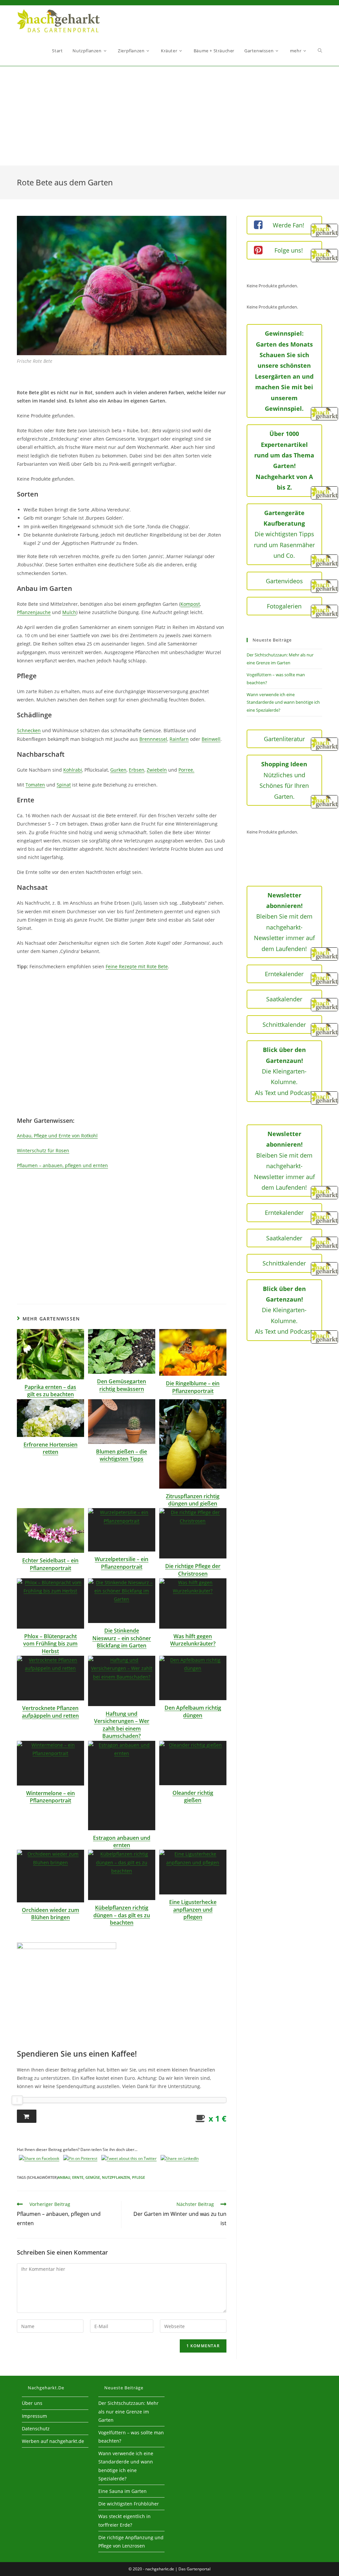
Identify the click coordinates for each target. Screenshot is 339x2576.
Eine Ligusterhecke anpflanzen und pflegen (193, 1909)
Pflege (139, 2177)
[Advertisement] (169, 116)
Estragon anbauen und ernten (122, 1841)
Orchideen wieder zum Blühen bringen (50, 1914)
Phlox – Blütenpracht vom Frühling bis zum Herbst (50, 1644)
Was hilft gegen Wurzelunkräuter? (193, 1640)
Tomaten (35, 785)
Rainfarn (179, 739)
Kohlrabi (73, 770)
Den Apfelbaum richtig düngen (193, 1711)
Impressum (34, 2416)
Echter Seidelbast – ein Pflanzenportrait (50, 1564)
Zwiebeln (157, 770)
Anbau (64, 2177)
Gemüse (93, 2177)
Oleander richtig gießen (193, 1796)
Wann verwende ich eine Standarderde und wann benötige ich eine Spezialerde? (283, 702)
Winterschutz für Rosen (43, 1150)
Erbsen (137, 770)
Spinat (64, 785)
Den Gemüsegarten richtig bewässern (121, 1385)
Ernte (78, 2177)
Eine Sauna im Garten (122, 2491)
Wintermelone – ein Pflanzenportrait (50, 1797)
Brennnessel (153, 739)
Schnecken (29, 730)
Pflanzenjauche (34, 612)
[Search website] (320, 51)
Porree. (186, 770)
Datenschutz (36, 2429)
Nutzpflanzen (116, 2177)
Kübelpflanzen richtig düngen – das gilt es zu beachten (122, 1915)
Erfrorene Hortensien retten (50, 1448)
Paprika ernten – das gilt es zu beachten (50, 1391)
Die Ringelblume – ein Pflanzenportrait (193, 1387)
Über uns (32, 2403)
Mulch (69, 612)
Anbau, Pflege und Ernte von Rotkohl (57, 1136)
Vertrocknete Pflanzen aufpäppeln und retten (50, 1712)
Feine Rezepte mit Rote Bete (137, 966)
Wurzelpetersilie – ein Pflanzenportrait (121, 1563)
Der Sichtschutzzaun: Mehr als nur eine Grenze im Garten (128, 2411)
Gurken (118, 770)
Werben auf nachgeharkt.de (53, 2441)
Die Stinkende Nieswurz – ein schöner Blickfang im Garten (122, 1638)
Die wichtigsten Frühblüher (129, 2504)
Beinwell (211, 739)
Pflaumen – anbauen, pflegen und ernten (62, 1165)
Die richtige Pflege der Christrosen (193, 1570)
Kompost (190, 604)
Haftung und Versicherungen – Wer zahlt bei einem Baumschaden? (122, 1725)
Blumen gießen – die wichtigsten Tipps (121, 1455)
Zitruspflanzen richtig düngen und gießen (193, 1500)
